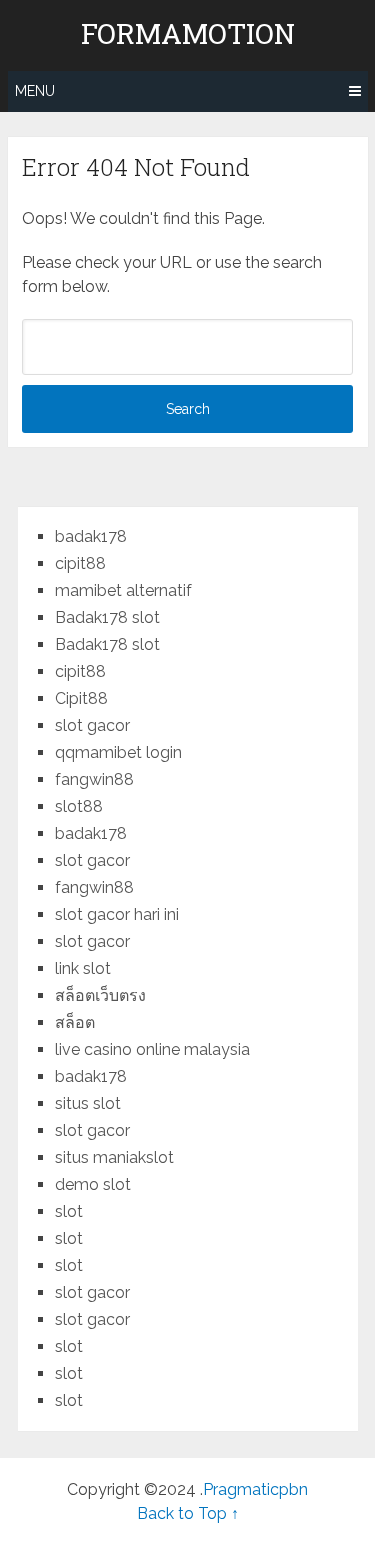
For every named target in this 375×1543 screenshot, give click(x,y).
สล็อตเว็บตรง (100, 995)
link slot (83, 968)
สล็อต (75, 1022)
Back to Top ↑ (188, 1513)
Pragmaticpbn (255, 1489)
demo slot (93, 1184)
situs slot (88, 1103)
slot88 (79, 806)
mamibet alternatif (123, 590)
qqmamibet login (118, 752)
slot (69, 1211)
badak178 (91, 536)
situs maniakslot (114, 1157)
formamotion (188, 34)
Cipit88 (81, 698)
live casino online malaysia (152, 1049)
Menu (35, 91)
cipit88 (80, 563)
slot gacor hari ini (117, 914)
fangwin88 (94, 779)
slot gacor (92, 725)
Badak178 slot (107, 617)
